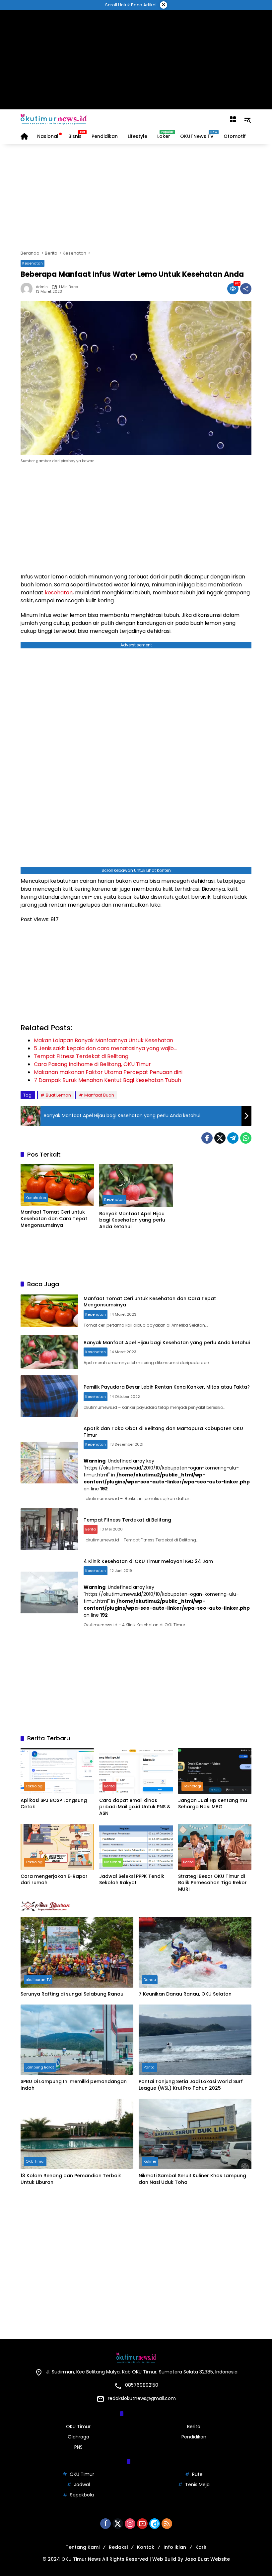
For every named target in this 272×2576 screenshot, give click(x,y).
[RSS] (167, 2524)
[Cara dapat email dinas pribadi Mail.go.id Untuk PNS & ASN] (136, 1771)
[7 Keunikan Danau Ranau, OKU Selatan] (195, 1952)
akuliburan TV (38, 1980)
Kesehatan (33, 263)
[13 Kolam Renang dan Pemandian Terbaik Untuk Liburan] (77, 2134)
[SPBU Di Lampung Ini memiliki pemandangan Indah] (77, 2040)
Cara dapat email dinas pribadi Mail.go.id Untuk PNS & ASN (135, 1807)
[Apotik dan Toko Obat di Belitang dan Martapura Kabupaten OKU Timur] (49, 1463)
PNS (78, 2447)
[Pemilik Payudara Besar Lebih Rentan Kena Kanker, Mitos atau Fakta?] (49, 1396)
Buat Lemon (58, 1095)
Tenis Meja (197, 2485)
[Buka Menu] (233, 119)
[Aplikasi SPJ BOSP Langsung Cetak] (57, 1771)
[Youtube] (142, 2524)
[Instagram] (130, 2524)
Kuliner (150, 2161)
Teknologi (34, 1786)
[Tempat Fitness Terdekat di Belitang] (49, 1529)
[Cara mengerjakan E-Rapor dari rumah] (57, 1847)
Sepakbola (82, 2495)
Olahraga (78, 2437)
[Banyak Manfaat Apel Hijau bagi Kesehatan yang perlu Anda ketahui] (136, 1186)
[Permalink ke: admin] (28, 289)
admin (42, 287)
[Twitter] (220, 1138)
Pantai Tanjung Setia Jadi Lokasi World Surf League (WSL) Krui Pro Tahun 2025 (191, 2085)
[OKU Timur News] (54, 119)
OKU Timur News (81, 2559)
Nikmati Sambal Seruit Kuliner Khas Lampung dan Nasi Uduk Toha (192, 2179)
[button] (247, 119)
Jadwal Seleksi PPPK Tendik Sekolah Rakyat (132, 1880)
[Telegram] (233, 1138)
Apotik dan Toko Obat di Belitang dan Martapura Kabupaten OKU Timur (163, 1432)
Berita (91, 1529)
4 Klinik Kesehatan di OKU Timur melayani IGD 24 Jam (148, 1561)
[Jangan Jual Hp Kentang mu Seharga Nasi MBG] (215, 1771)
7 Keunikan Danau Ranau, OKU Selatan (185, 1994)
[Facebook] (207, 1138)
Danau (150, 1980)
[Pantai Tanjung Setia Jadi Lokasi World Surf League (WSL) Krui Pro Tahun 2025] (195, 2040)
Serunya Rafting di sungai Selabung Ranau (72, 1994)
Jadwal (82, 2485)
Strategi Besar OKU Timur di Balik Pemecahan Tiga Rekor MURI (212, 1883)
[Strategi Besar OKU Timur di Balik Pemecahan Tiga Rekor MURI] (215, 1847)
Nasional (113, 1862)
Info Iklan (175, 2547)
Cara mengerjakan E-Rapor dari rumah (54, 1880)
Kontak (146, 2547)
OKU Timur (35, 2161)
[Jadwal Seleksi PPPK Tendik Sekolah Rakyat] (136, 1847)
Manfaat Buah (99, 1095)
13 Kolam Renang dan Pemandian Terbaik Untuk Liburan (71, 2179)
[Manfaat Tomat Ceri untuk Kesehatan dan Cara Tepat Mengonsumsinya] (57, 1185)
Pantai (150, 2067)
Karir (201, 2547)
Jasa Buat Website (207, 2559)
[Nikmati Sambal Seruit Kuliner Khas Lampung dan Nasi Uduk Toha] (195, 2134)
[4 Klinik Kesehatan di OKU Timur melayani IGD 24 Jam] (49, 1592)
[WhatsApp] (246, 1138)
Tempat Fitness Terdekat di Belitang (127, 1520)
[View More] (136, 1906)
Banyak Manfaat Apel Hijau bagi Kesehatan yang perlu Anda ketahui (132, 1220)
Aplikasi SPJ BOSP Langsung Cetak (54, 1804)
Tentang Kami (83, 2547)
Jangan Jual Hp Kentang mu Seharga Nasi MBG (213, 1804)
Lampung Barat (40, 2067)
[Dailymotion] (155, 2524)
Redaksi (118, 2547)
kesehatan (59, 593)
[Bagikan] (246, 289)
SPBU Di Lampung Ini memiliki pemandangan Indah (74, 2085)
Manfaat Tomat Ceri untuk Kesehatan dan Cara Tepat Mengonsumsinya (54, 1219)
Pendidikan (194, 2437)
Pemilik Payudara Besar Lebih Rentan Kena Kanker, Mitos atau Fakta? (167, 1387)
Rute (197, 2474)
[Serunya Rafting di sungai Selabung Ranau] (77, 1952)
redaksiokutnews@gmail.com (142, 2398)
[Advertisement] (136, 60)
